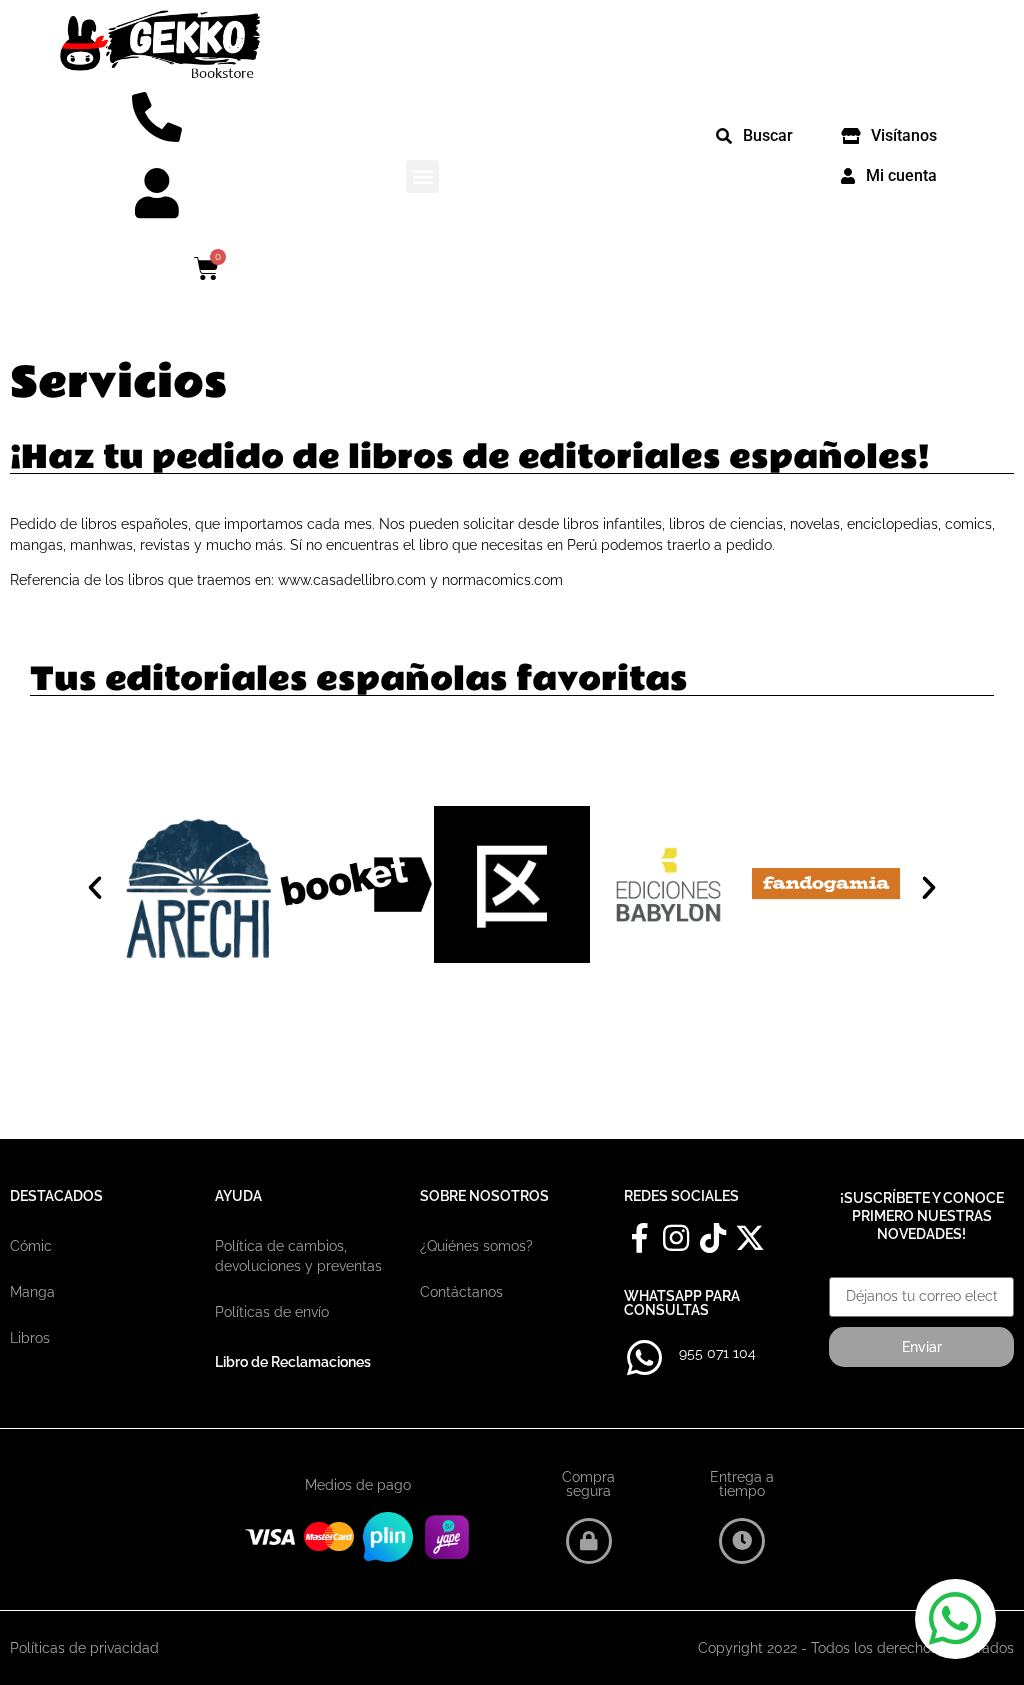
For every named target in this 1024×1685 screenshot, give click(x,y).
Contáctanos (461, 1292)
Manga (32, 1292)
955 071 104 (717, 1353)
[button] (422, 176)
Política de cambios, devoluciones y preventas (298, 1256)
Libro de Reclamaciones (293, 1362)
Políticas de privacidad (84, 1648)
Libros (30, 1338)
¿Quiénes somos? (476, 1246)
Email (847, 1270)
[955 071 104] (644, 1358)
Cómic (31, 1246)
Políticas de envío (272, 1312)
